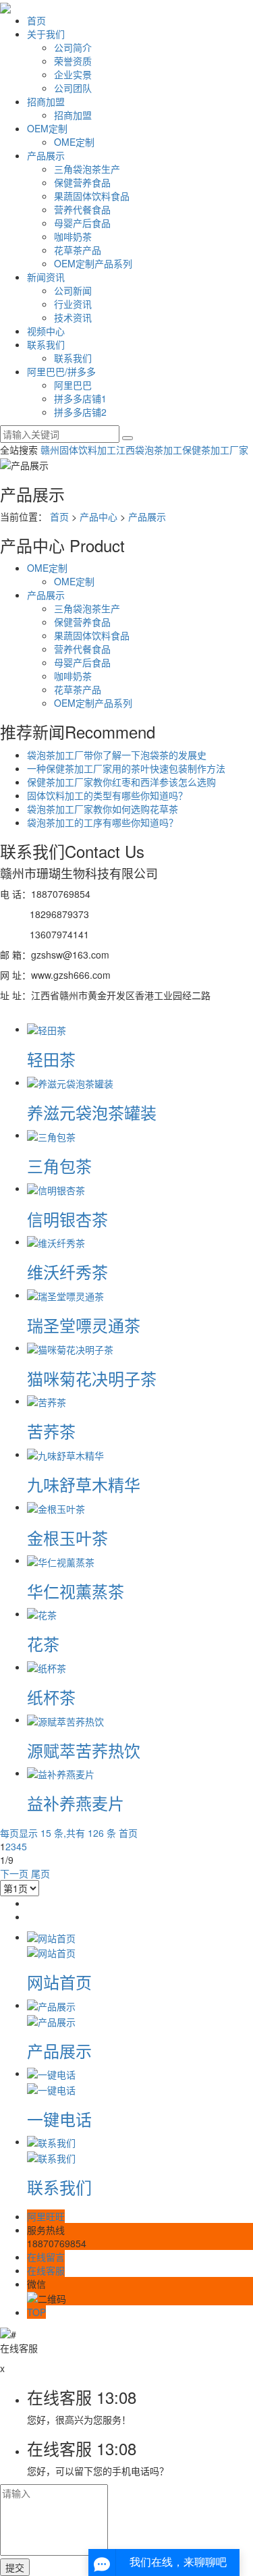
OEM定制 (47, 128)
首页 (36, 20)
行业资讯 (73, 304)
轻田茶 (51, 1059)
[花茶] (42, 1613)
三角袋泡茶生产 (87, 169)
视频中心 (46, 331)
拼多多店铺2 (80, 412)
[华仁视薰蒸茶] (61, 1560)
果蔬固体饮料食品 (92, 196)
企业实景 (73, 74)
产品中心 (99, 516)
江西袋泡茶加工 (149, 450)
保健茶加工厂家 (215, 450)
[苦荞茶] (47, 1401)
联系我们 (46, 344)
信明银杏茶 (67, 1219)
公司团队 (73, 88)
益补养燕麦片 (76, 1803)
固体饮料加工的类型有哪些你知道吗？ (107, 795)
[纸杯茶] (47, 1667)
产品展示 (46, 155)
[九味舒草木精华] (65, 1454)
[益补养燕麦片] (61, 1773)
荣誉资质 (73, 61)
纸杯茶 (51, 1697)
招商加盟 (46, 101)
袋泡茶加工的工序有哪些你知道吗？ (103, 822)
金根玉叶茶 (67, 1537)
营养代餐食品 (82, 209)
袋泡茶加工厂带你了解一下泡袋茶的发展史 (117, 755)
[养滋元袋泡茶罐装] (70, 1082)
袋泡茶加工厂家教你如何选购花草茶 (103, 809)
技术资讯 (73, 317)
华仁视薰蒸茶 (76, 1591)
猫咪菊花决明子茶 (92, 1378)
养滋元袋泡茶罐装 (92, 1112)
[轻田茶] (47, 1029)
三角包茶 (59, 1165)
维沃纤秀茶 (67, 1271)
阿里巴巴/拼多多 (61, 371)
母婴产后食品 (82, 223)
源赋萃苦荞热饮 (84, 1750)
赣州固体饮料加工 (78, 450)
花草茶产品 (78, 250)
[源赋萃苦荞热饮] (65, 1719)
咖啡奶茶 (73, 236)
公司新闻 (73, 290)
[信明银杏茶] (56, 1188)
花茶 (43, 1643)
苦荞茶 (51, 1431)
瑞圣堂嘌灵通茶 (84, 1325)
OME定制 (74, 142)
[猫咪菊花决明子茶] (70, 1347)
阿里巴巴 (73, 385)
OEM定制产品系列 (93, 263)
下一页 (14, 1873)
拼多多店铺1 (80, 398)
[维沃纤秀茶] (56, 1241)
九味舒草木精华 (84, 1484)
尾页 (40, 1873)
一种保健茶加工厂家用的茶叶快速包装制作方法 (126, 768)
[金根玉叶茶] (56, 1507)
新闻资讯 (46, 277)
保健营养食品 (82, 182)
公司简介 (73, 47)
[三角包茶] (51, 1135)
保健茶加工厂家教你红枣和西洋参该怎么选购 (121, 782)
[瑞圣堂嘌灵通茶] (65, 1295)
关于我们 (46, 34)
